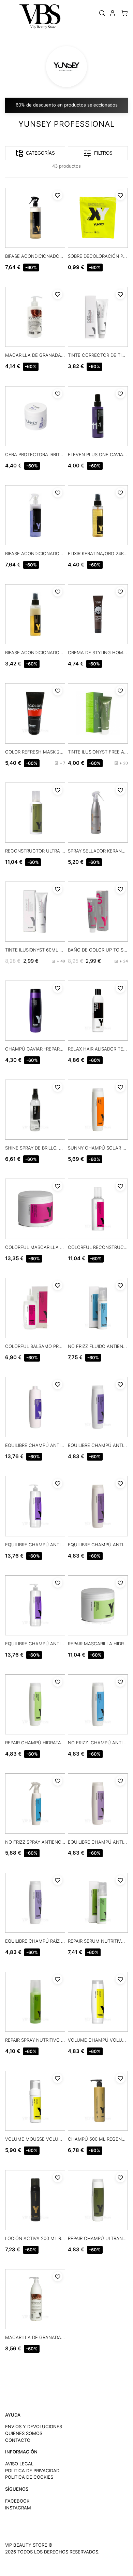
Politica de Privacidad (32, 2471)
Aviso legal (19, 2464)
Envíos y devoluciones (34, 2426)
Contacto (18, 2440)
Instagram (18, 2508)
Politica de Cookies (29, 2477)
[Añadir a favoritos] (58, 195)
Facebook (17, 2501)
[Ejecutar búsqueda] (102, 13)
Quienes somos (24, 2433)
